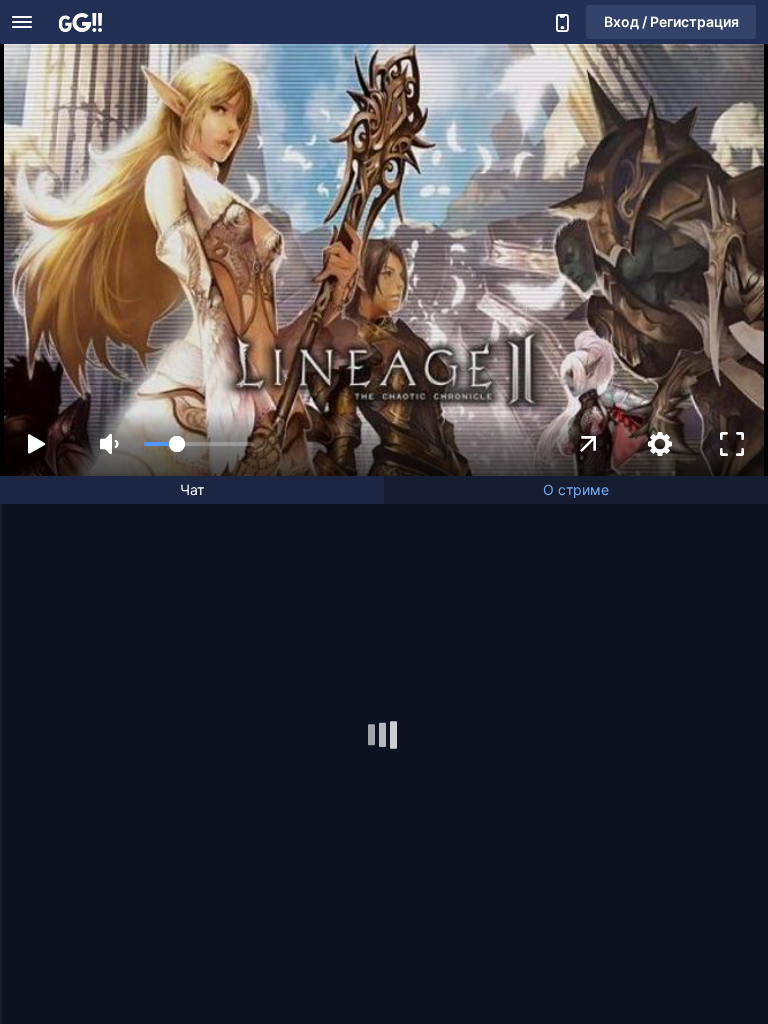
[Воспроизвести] (36, 444)
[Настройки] (660, 444)
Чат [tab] (192, 489)
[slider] (199, 444)
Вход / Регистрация (671, 21)
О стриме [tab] (576, 489)
